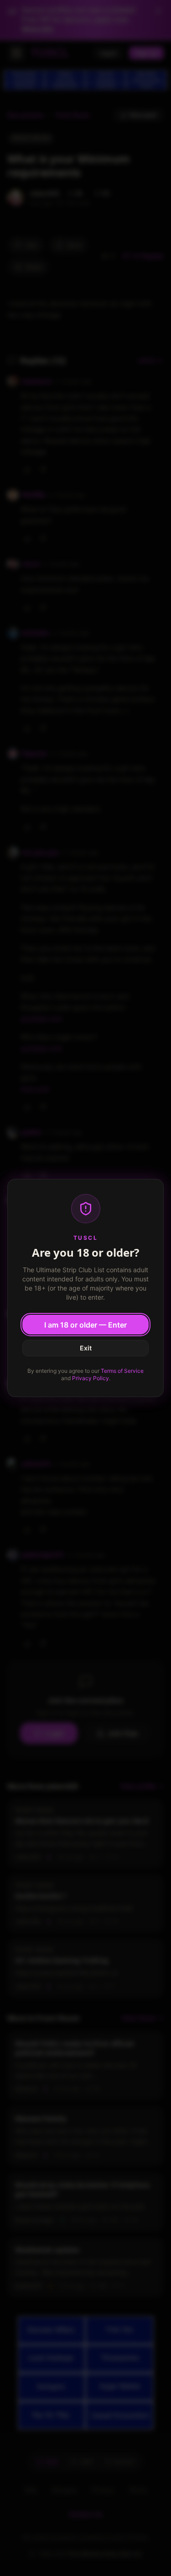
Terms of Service (122, 1371)
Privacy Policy (91, 1378)
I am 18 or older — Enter (85, 1325)
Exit (86, 1348)
